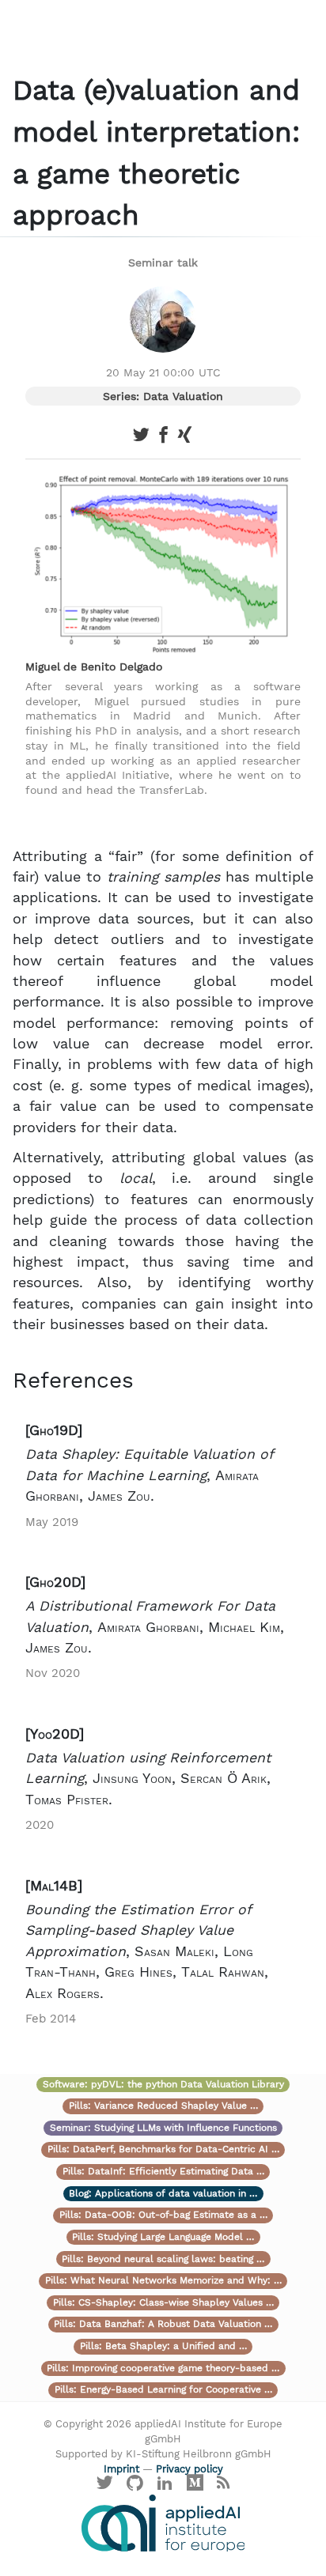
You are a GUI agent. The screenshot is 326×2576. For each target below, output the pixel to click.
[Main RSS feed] (223, 2487)
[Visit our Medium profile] (195, 2487)
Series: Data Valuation (163, 396)
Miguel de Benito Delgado (94, 667)
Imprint (121, 2469)
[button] (163, 1476)
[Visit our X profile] (105, 2487)
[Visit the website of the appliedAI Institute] (163, 2523)
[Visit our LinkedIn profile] (165, 2487)
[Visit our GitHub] (135, 2487)
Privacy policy (190, 2469)
